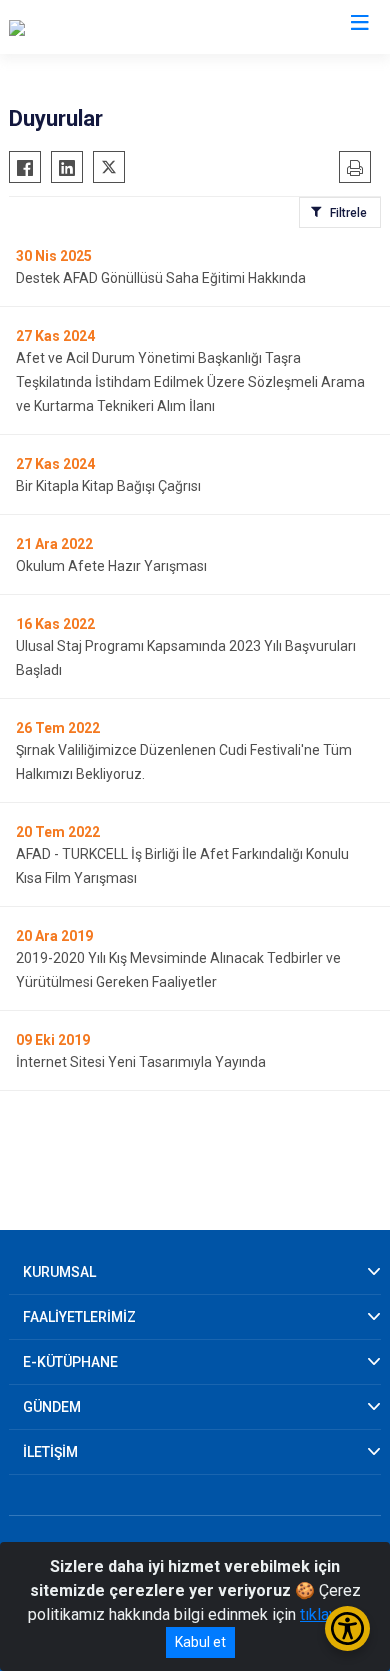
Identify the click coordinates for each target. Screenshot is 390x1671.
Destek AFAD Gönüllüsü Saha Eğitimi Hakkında (161, 278)
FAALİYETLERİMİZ (79, 1317)
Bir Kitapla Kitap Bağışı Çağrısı (108, 486)
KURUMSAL (59, 1272)
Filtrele (348, 213)
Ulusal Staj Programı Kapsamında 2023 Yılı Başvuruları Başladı (186, 658)
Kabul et (200, 1642)
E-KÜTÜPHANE (70, 1362)
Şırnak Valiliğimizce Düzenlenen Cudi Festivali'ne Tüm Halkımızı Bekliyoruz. (184, 762)
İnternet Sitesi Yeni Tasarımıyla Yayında (141, 1062)
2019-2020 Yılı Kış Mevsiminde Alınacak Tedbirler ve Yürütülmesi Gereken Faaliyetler (178, 970)
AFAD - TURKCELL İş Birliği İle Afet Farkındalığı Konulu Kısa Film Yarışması (182, 866)
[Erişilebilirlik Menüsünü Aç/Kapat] (347, 1628)
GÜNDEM (52, 1407)
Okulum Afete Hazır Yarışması (111, 566)
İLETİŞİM (50, 1452)
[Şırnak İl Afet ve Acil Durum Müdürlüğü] (142, 27)
